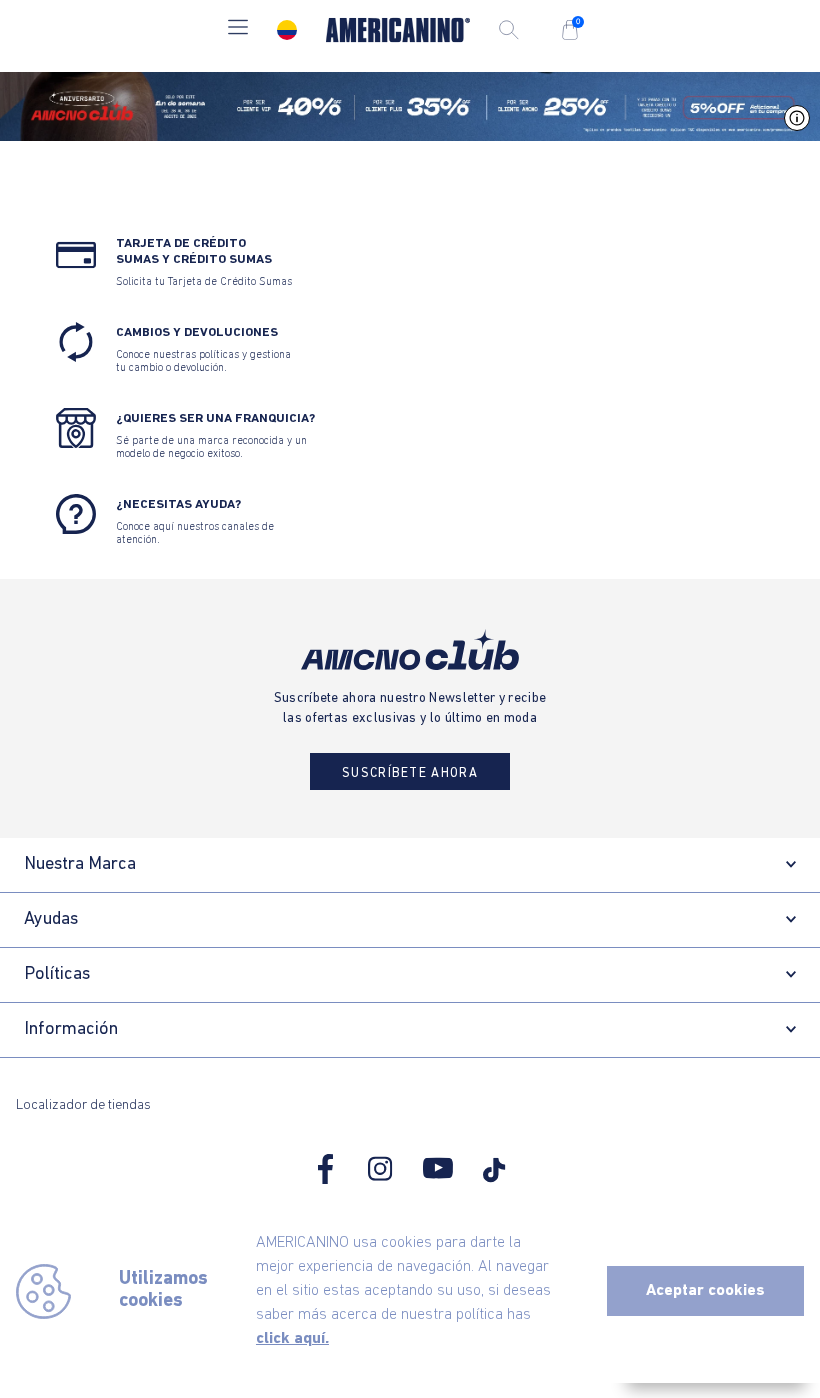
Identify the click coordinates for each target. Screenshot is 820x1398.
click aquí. (292, 1339)
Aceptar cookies (705, 1291)
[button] (238, 29)
